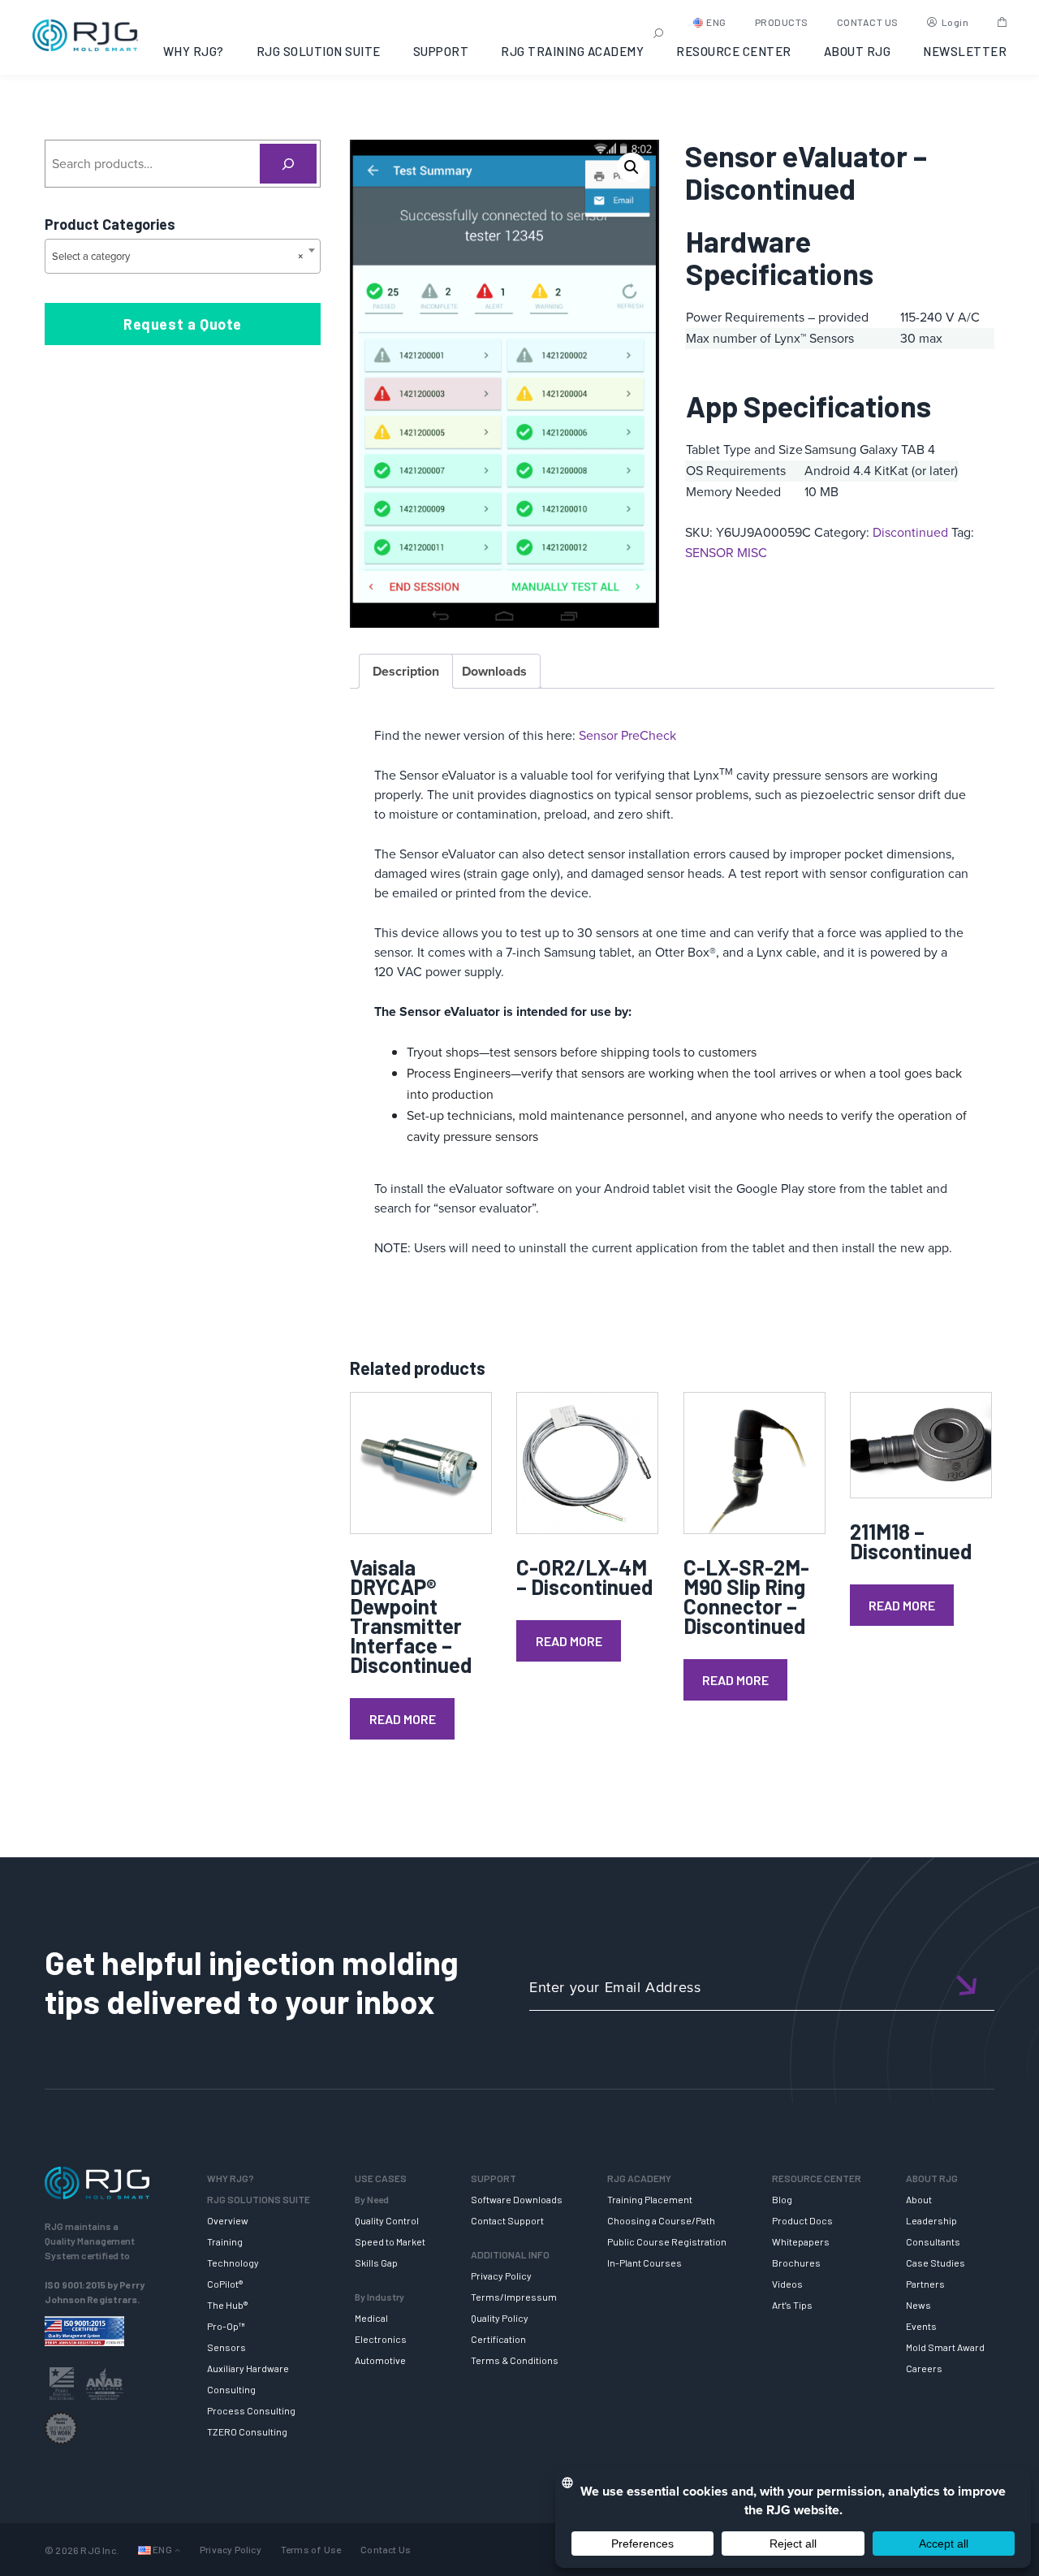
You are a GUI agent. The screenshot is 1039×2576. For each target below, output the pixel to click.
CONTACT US (868, 22)
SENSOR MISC (726, 553)
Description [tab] (406, 671)
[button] (632, 167)
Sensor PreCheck (627, 735)
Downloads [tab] (494, 671)
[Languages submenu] (177, 2550)
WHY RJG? (194, 51)
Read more (403, 1719)
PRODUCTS (782, 22)
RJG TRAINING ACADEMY (572, 51)
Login (955, 22)
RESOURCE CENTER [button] (734, 51)
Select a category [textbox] (178, 256)
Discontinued (910, 532)
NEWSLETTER (965, 51)
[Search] (289, 164)
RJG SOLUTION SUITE (319, 51)
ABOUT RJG (858, 51)
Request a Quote (183, 324)
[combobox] (183, 256)
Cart (1002, 22)
